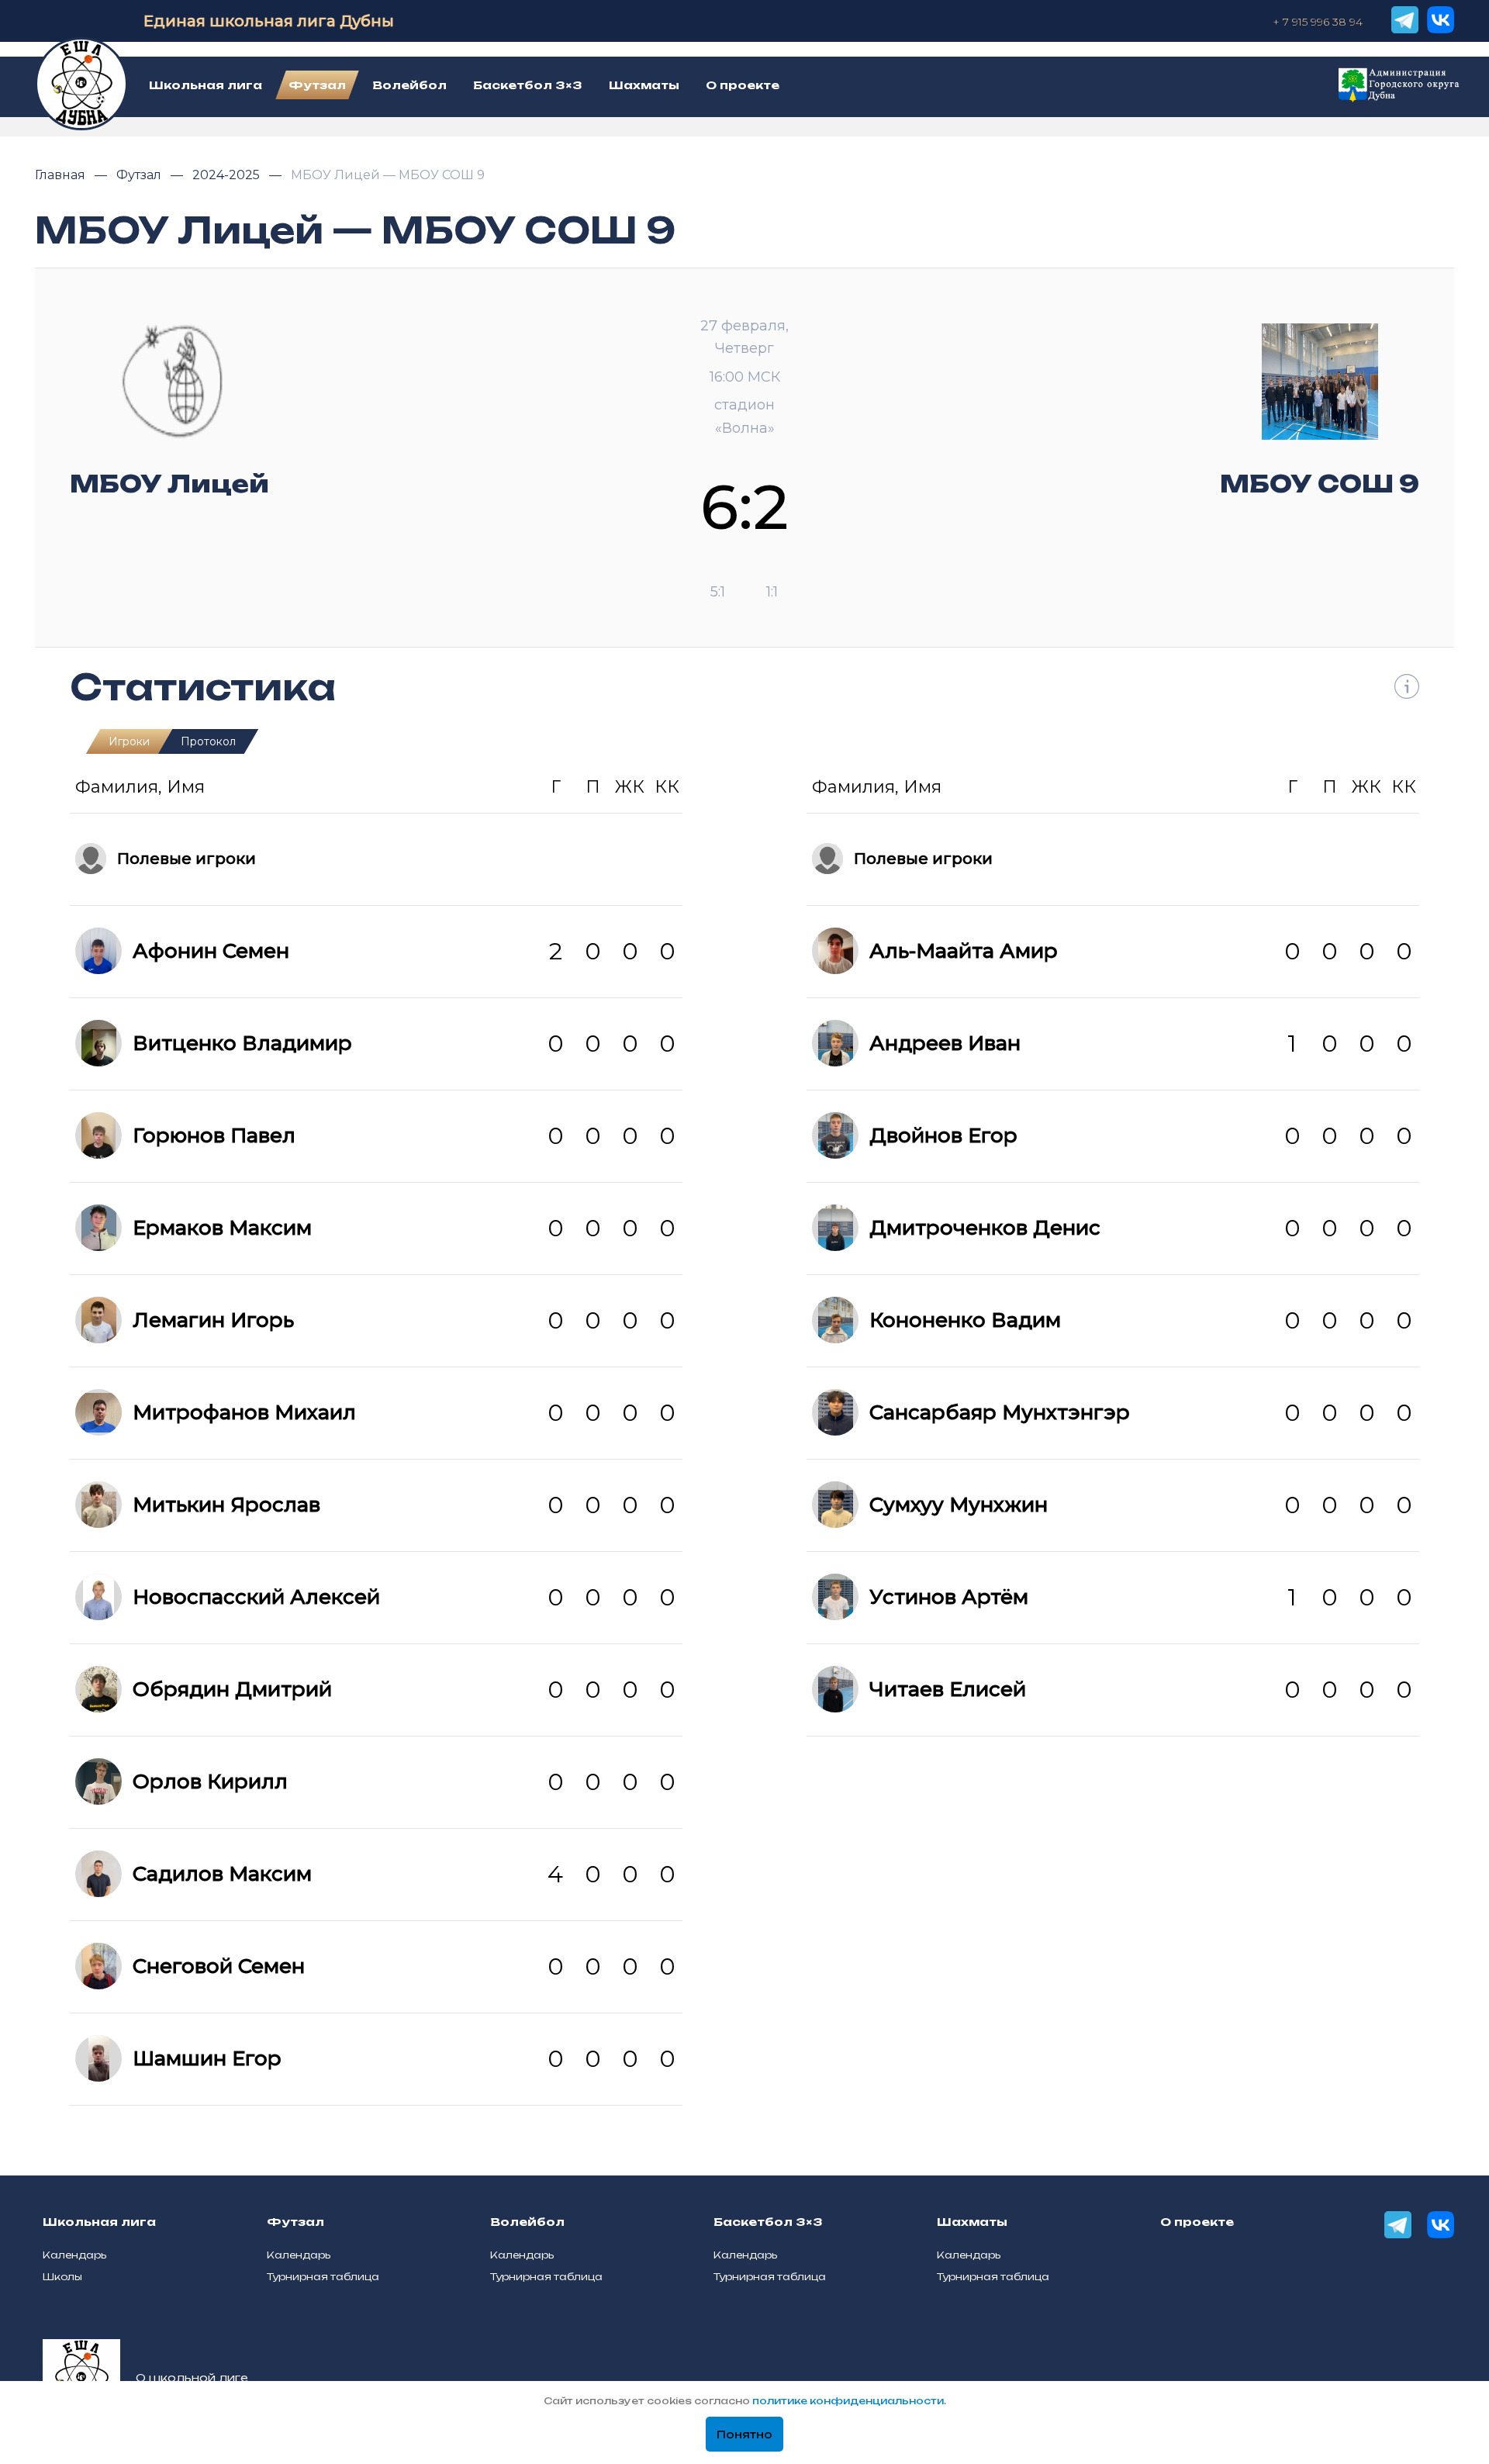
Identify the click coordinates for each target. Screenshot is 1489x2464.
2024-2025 (228, 175)
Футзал (140, 175)
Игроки (129, 741)
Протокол (208, 741)
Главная (62, 175)
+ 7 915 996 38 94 (1318, 22)
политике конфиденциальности (848, 2401)
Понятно (744, 2435)
